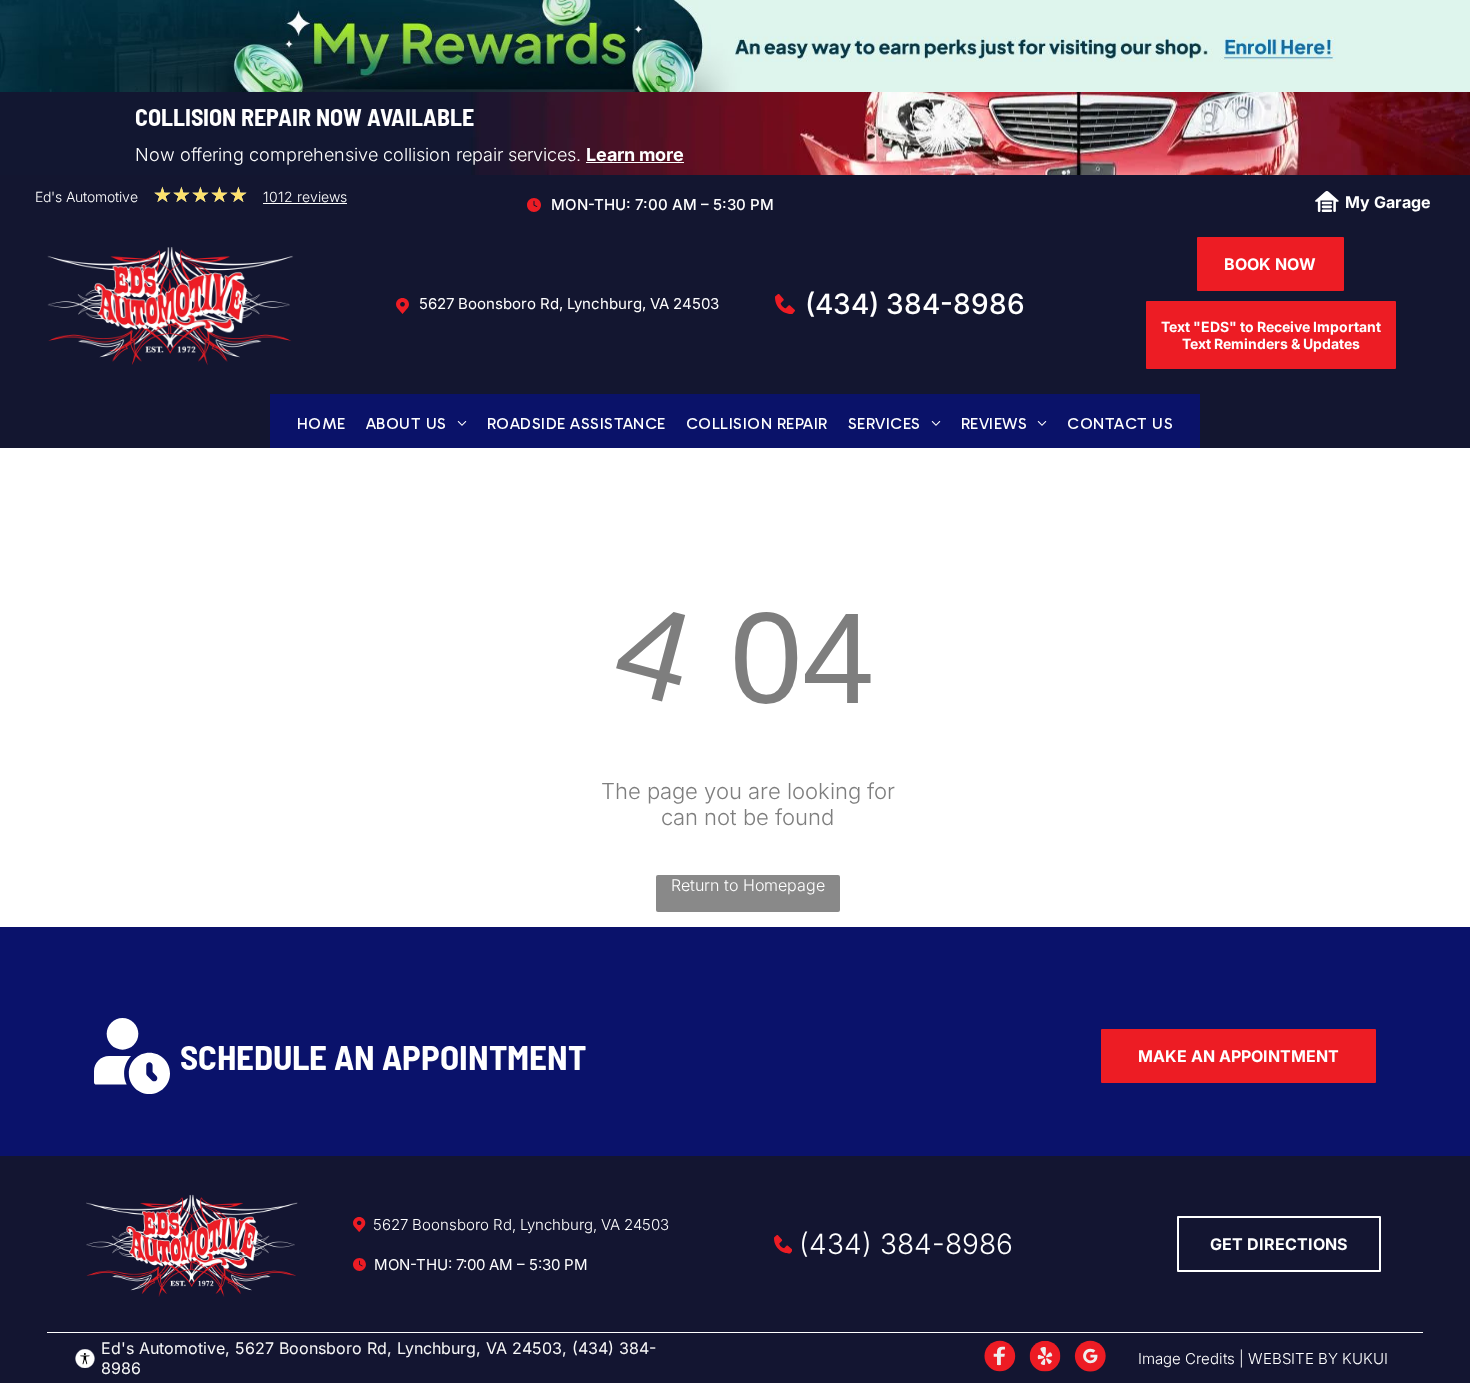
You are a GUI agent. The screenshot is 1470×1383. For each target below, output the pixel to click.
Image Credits (1186, 1358)
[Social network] (1000, 1358)
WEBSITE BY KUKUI (1318, 1358)
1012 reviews (305, 196)
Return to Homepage (748, 885)
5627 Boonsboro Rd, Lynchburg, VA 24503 (569, 303)
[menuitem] (321, 423)
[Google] (1090, 1358)
